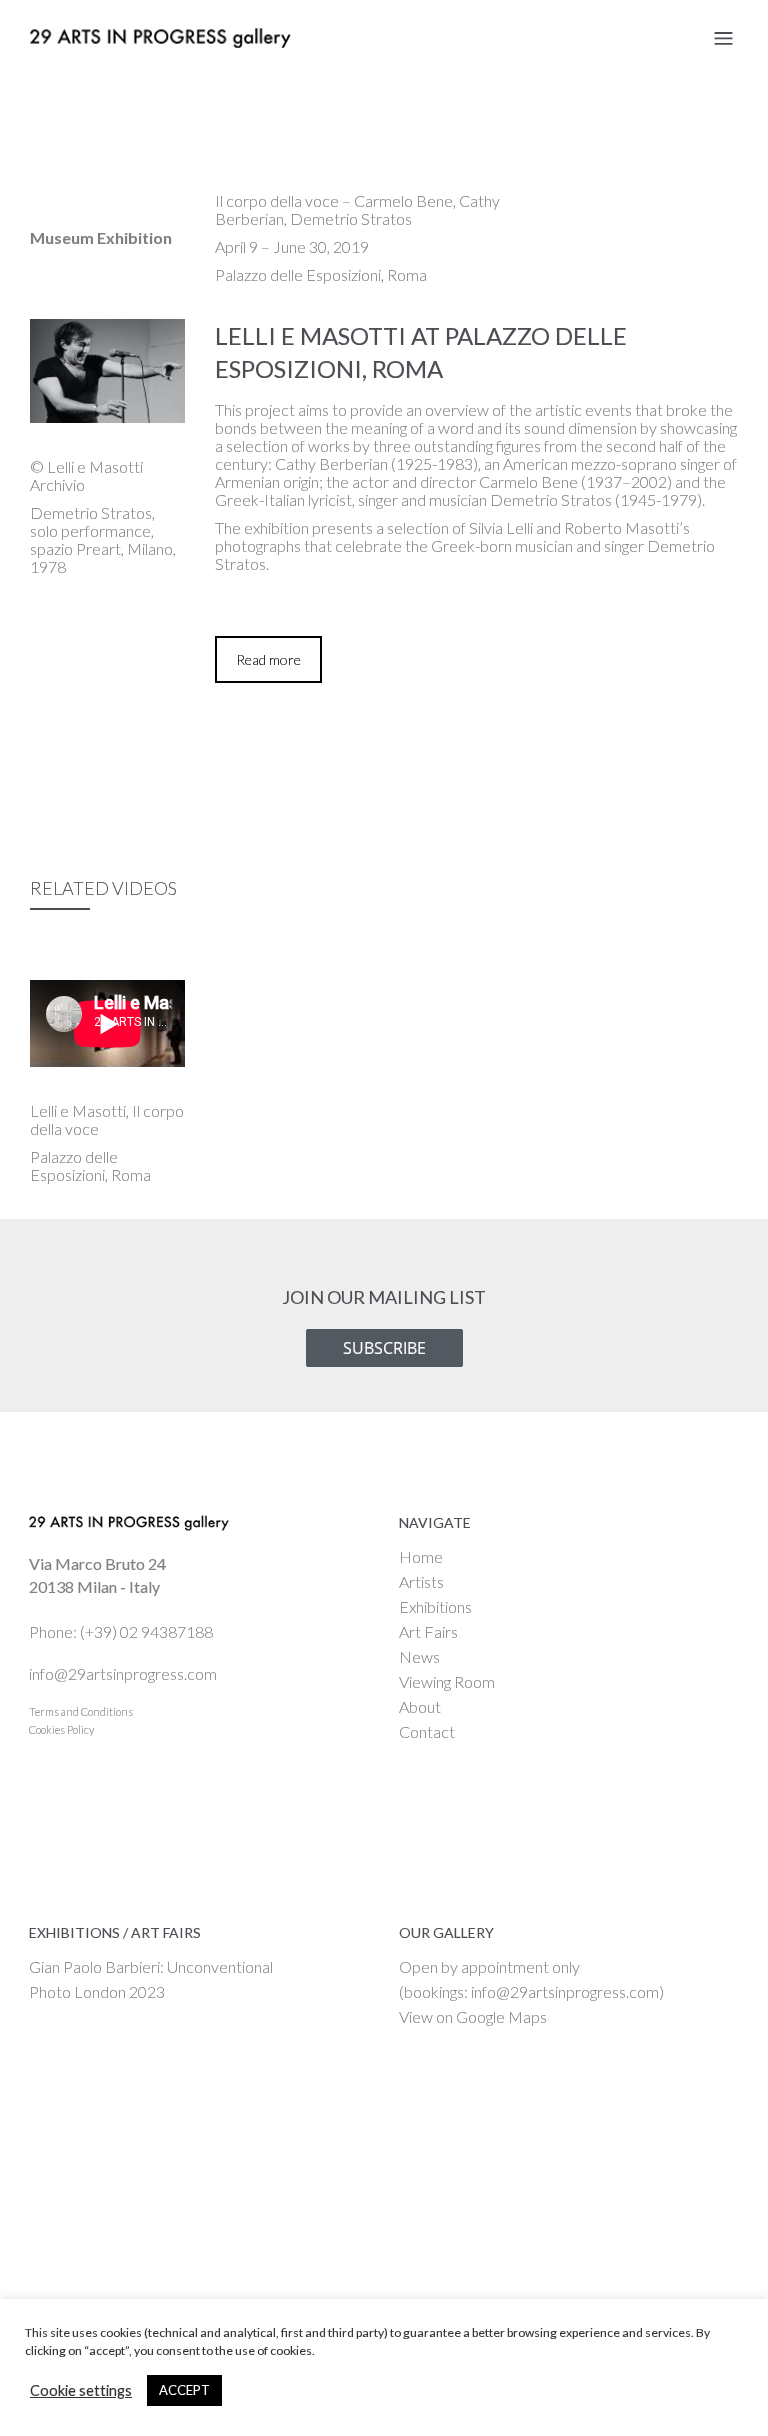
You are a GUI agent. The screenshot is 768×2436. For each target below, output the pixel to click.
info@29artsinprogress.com (123, 1673)
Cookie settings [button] (81, 2390)
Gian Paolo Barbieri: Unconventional (151, 1966)
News (419, 1656)
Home (421, 1556)
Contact (427, 1731)
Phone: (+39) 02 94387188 (121, 1631)
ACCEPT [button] (184, 2390)
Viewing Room (447, 1681)
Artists (421, 1581)
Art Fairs (428, 1631)
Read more (268, 659)
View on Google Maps (473, 2016)
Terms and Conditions (81, 1711)
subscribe (384, 1348)
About (420, 1706)
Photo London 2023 (97, 1991)
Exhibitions (435, 1606)
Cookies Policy (61, 1729)
